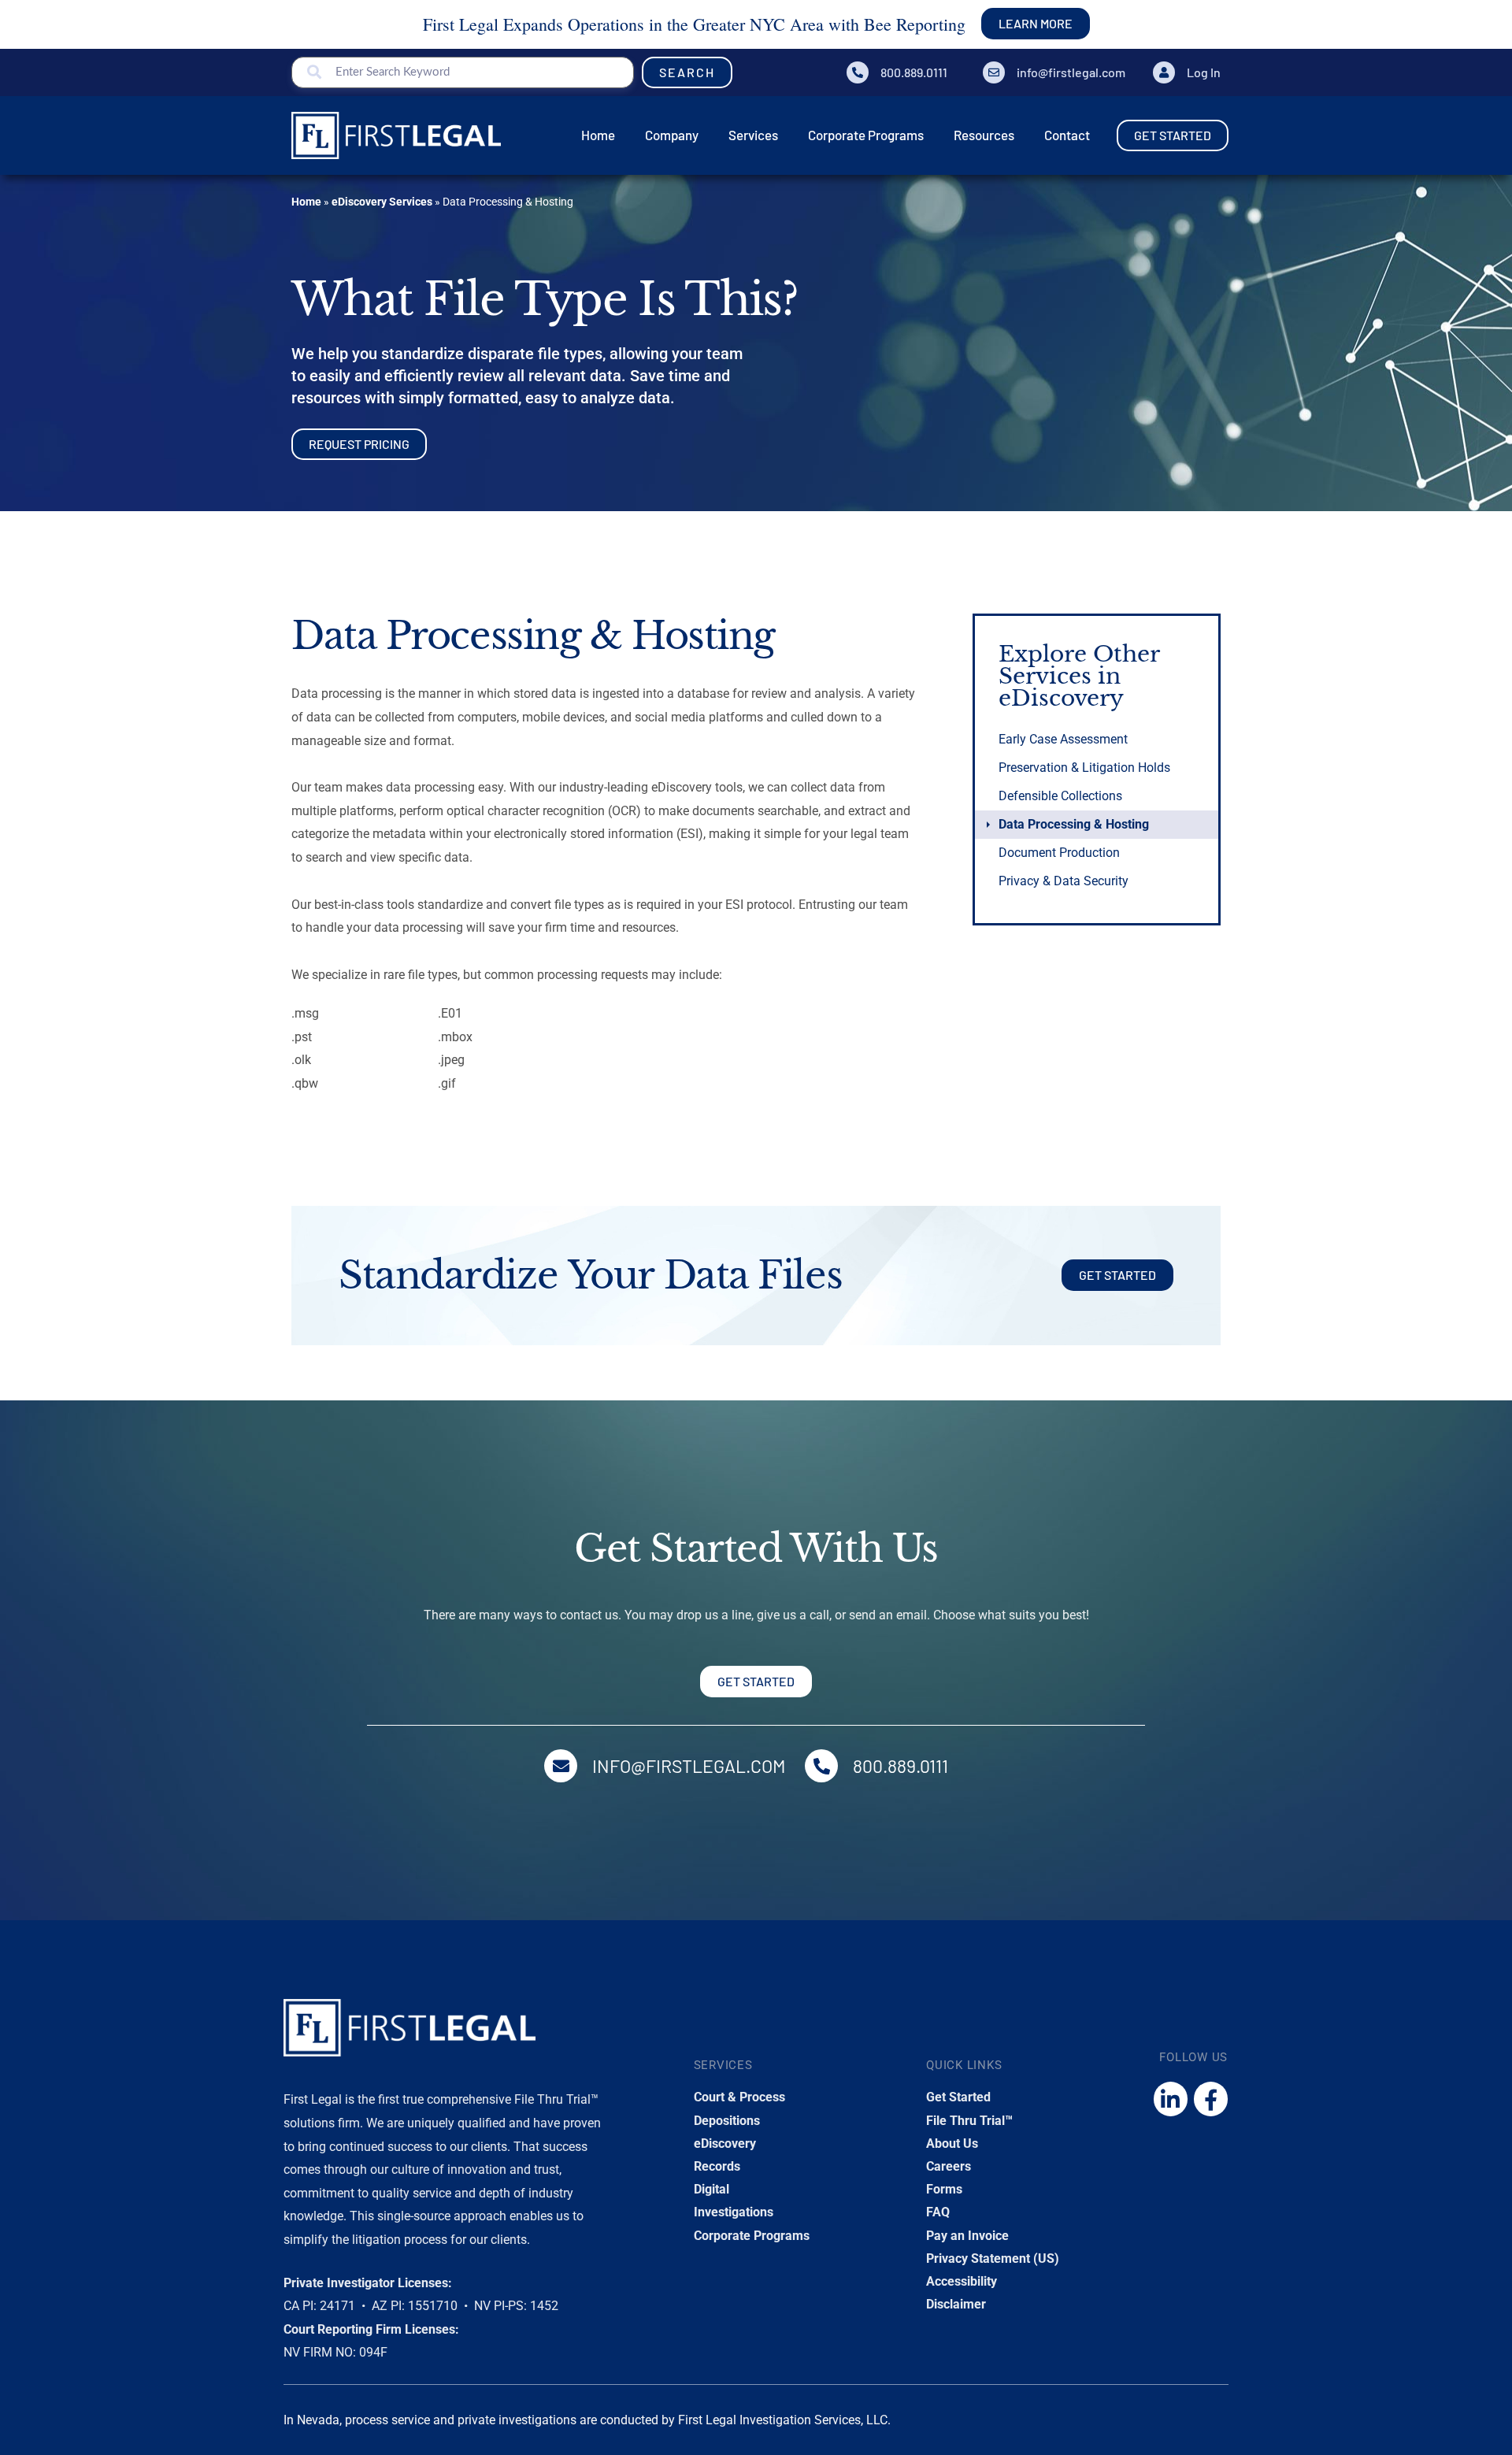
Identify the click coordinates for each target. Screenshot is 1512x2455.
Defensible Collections (1060, 796)
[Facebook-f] (1211, 2099)
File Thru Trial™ (969, 2121)
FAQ (938, 2212)
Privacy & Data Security (1064, 881)
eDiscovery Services (382, 202)
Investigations (734, 2212)
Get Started (958, 2097)
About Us (952, 2143)
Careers (949, 2166)
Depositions (727, 2121)
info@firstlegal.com (1071, 72)
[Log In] (1164, 72)
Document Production (1059, 853)
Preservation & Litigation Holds (1084, 768)
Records (717, 2166)
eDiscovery (725, 2143)
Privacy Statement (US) (993, 2258)
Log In (1204, 72)
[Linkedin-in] (1171, 2099)
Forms (944, 2189)
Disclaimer (956, 2304)
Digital (712, 2189)
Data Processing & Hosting (1074, 824)
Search (687, 72)
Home (306, 202)
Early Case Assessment (1063, 739)
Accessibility (962, 2281)
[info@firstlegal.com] (994, 72)
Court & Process (739, 2097)
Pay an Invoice (967, 2236)
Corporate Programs (752, 2236)
